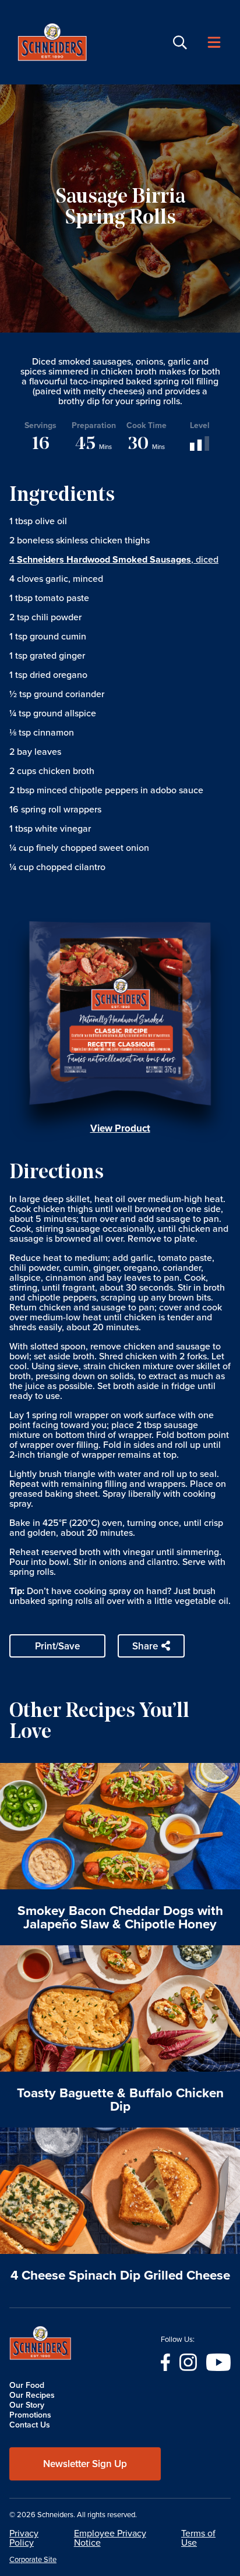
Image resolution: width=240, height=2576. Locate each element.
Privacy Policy (24, 2538)
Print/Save (57, 1646)
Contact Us (30, 2425)
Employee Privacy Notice (110, 2538)
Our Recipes (32, 2395)
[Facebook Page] (165, 2361)
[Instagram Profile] (188, 2361)
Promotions (30, 2415)
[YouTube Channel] (218, 2361)
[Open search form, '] (180, 43)
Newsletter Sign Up (85, 2464)
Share (145, 1646)
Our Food (27, 2385)
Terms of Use (198, 2538)
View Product (120, 1128)
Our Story (27, 2405)
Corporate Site (33, 2560)
